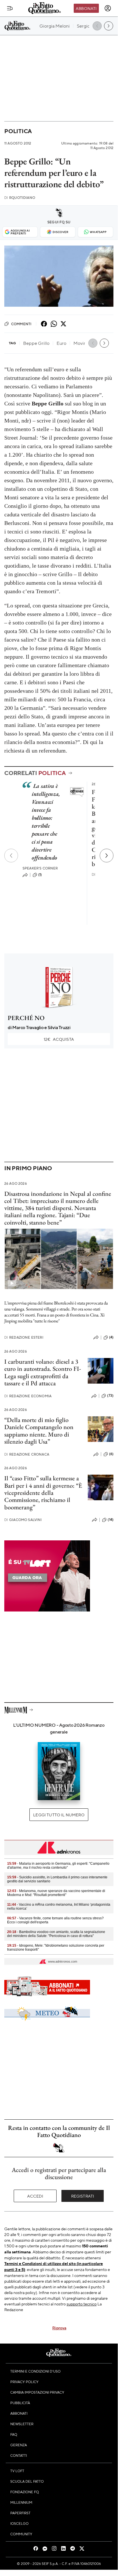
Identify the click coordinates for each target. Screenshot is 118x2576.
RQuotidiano (20, 198)
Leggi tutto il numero (59, 1815)
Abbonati (86, 8)
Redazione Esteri (24, 1337)
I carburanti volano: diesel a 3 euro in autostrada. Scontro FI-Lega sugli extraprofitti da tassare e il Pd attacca (43, 1372)
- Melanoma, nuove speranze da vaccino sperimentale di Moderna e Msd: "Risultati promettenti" (56, 1893)
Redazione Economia (28, 1396)
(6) (111, 1454)
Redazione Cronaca (27, 1454)
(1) (40, 875)
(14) (111, 1520)
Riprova (59, 2328)
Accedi (35, 2196)
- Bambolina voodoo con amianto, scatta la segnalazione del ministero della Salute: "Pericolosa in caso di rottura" (56, 1934)
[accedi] (108, 8)
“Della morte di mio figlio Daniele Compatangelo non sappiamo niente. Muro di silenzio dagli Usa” (39, 1431)
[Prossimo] (107, 856)
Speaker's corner (40, 868)
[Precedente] (11, 856)
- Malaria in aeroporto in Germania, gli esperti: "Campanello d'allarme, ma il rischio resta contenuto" (58, 1866)
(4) (111, 1337)
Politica (18, 131)
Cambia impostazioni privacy (37, 2392)
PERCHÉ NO (26, 1018)
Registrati (83, 2196)
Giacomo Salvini (23, 1520)
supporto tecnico (82, 2304)
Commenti (21, 324)
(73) (110, 1396)
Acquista (59, 1039)
